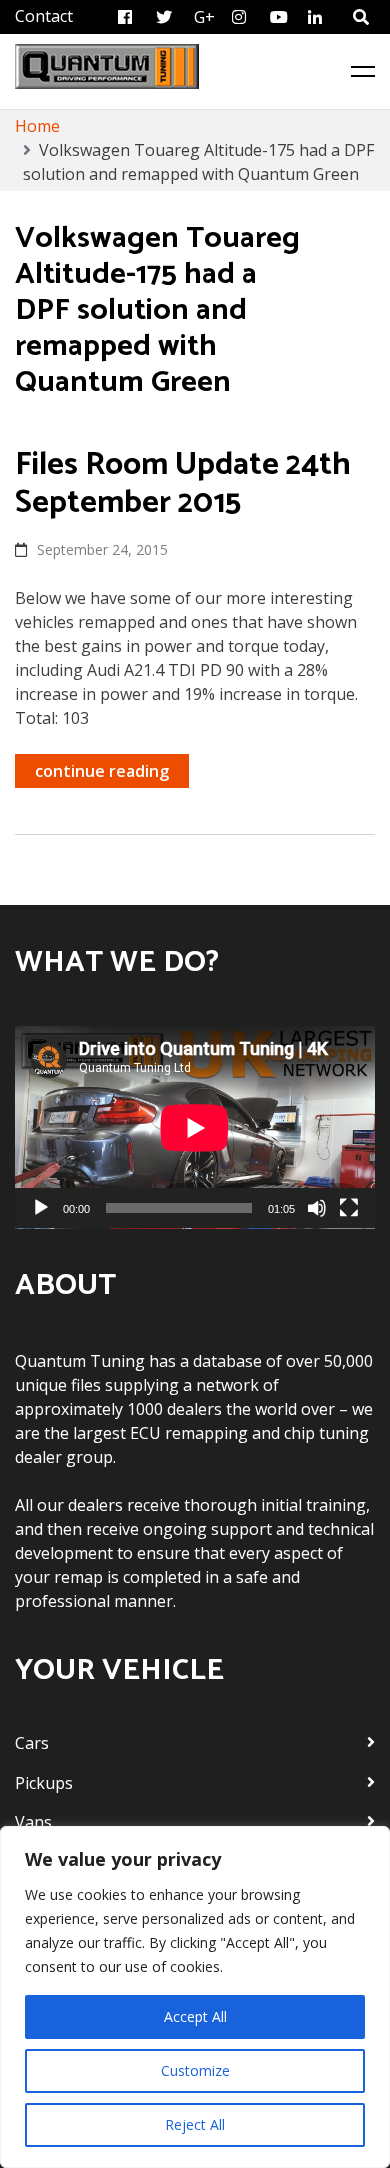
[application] (195, 1127)
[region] (195, 1997)
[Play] (41, 1208)
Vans (33, 1822)
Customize (195, 2070)
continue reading (102, 771)
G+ (204, 17)
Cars (32, 1743)
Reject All (195, 2124)
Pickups (44, 1783)
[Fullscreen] (349, 1208)
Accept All (195, 2016)
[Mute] (317, 1208)
